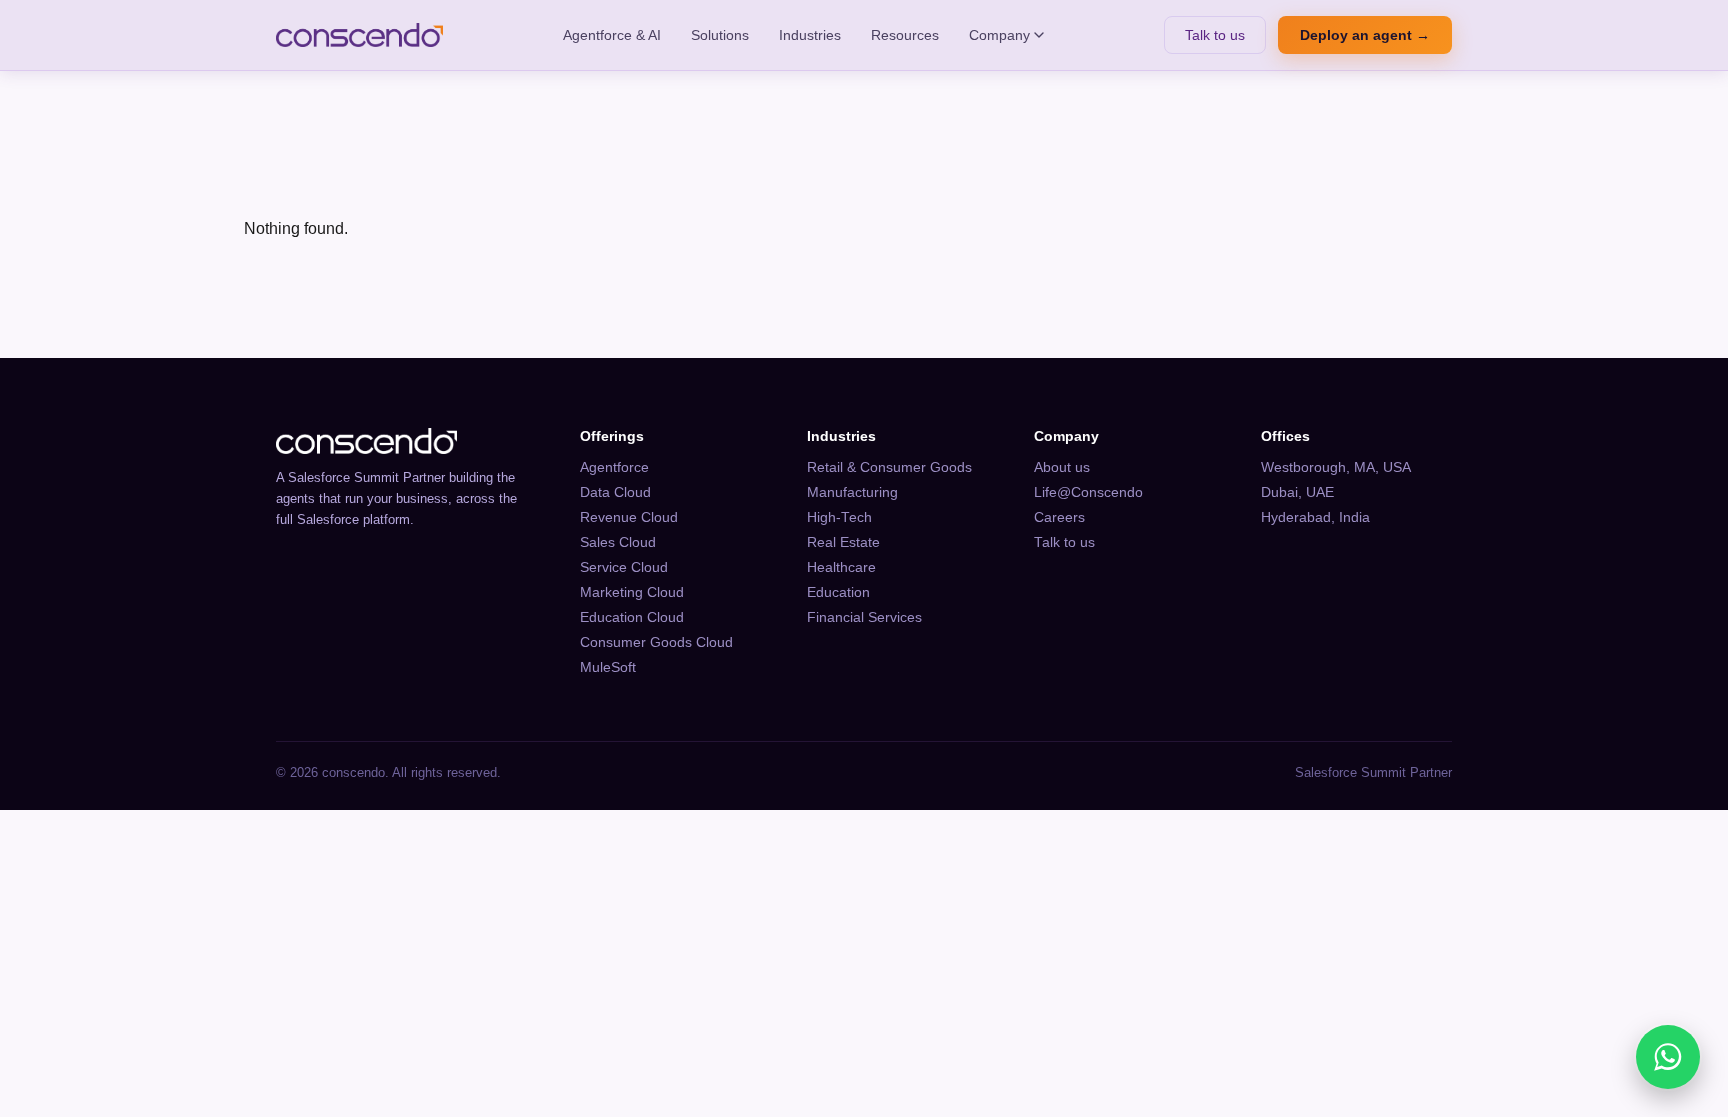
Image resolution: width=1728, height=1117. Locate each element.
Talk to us (1215, 35)
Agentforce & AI (612, 35)
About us (1062, 467)
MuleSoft (608, 667)
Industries (810, 35)
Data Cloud (615, 492)
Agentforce (614, 467)
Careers (1059, 517)
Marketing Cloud (632, 592)
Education (838, 592)
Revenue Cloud (629, 517)
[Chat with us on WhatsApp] (1668, 1057)
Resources (905, 35)
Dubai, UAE (1297, 492)
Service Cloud (624, 567)
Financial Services (864, 617)
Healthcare (841, 567)
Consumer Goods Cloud (656, 642)
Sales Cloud (618, 542)
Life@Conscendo (1088, 492)
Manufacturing (852, 492)
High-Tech (839, 517)
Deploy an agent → (1365, 35)
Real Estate (843, 542)
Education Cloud (632, 617)
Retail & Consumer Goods (889, 467)
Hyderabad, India (1315, 517)
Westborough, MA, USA (1336, 467)
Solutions (720, 35)
